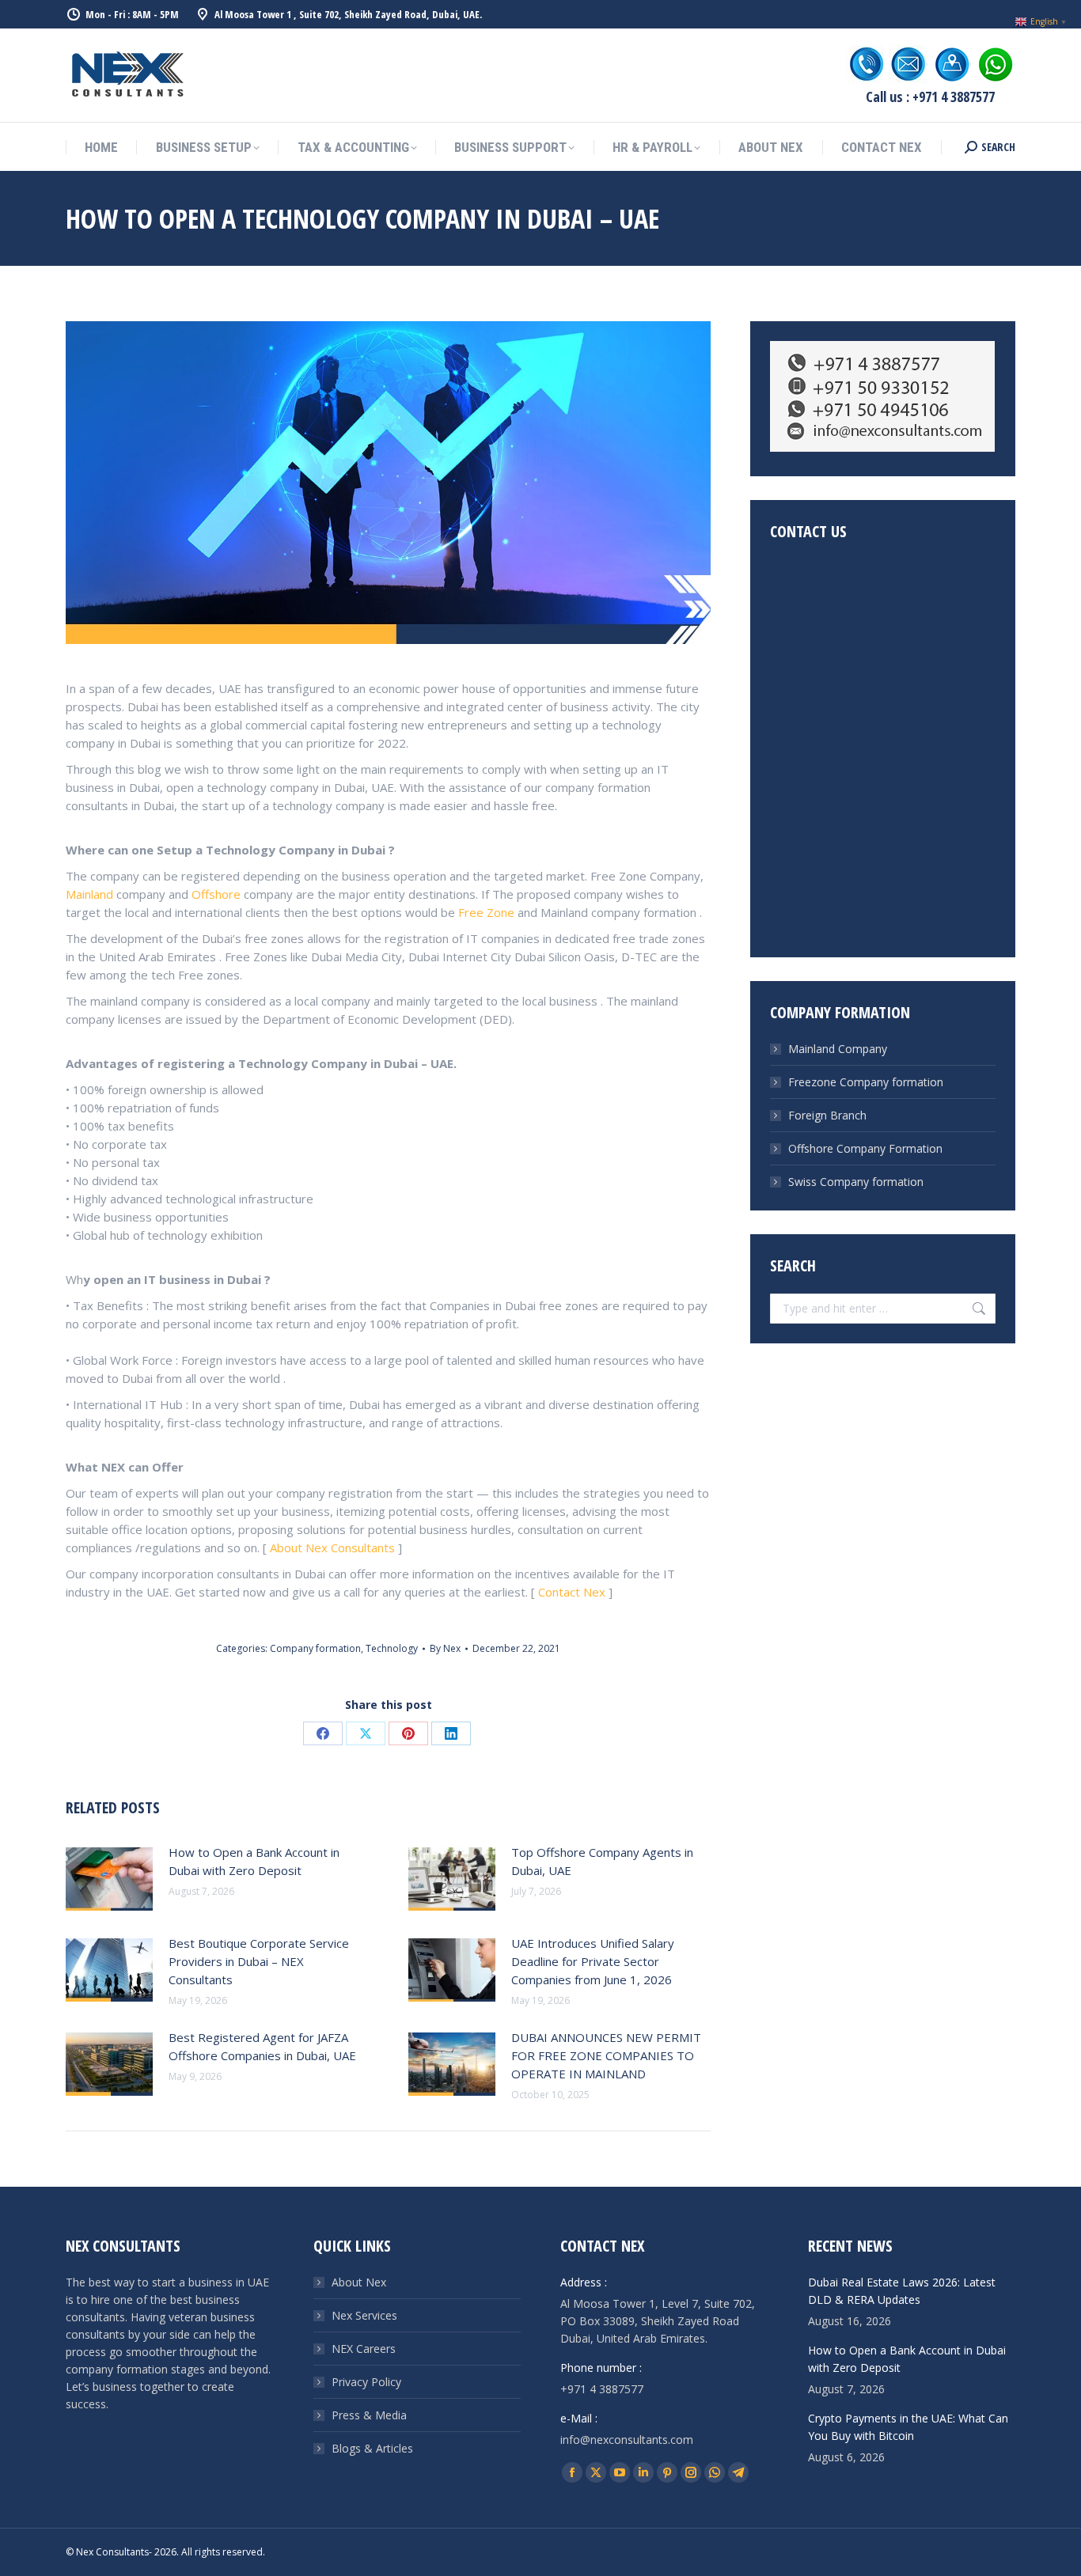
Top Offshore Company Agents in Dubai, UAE (602, 1861)
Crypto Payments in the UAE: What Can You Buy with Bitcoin (908, 2427)
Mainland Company (838, 1049)
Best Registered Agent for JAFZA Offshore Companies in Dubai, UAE (262, 2046)
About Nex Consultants (332, 1547)
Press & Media (369, 2415)
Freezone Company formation (866, 1082)
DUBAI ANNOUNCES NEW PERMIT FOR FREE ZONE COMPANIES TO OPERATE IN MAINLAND (606, 2055)
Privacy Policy (366, 2382)
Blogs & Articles (372, 2448)
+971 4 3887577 (602, 2389)
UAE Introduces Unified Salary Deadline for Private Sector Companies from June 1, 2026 (593, 1961)
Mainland (89, 894)
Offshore (216, 894)
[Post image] (109, 1879)
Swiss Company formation (856, 1182)
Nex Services (364, 2315)
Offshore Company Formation (865, 1148)
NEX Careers (364, 2349)
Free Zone (486, 912)
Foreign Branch (827, 1115)
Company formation (315, 1648)
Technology (392, 1648)
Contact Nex (573, 1592)
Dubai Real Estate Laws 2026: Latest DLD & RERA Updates (902, 2291)
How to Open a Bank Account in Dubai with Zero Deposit (254, 1861)
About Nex (359, 2282)
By (445, 1648)
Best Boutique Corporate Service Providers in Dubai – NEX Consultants (259, 1961)
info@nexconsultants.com (627, 2440)
